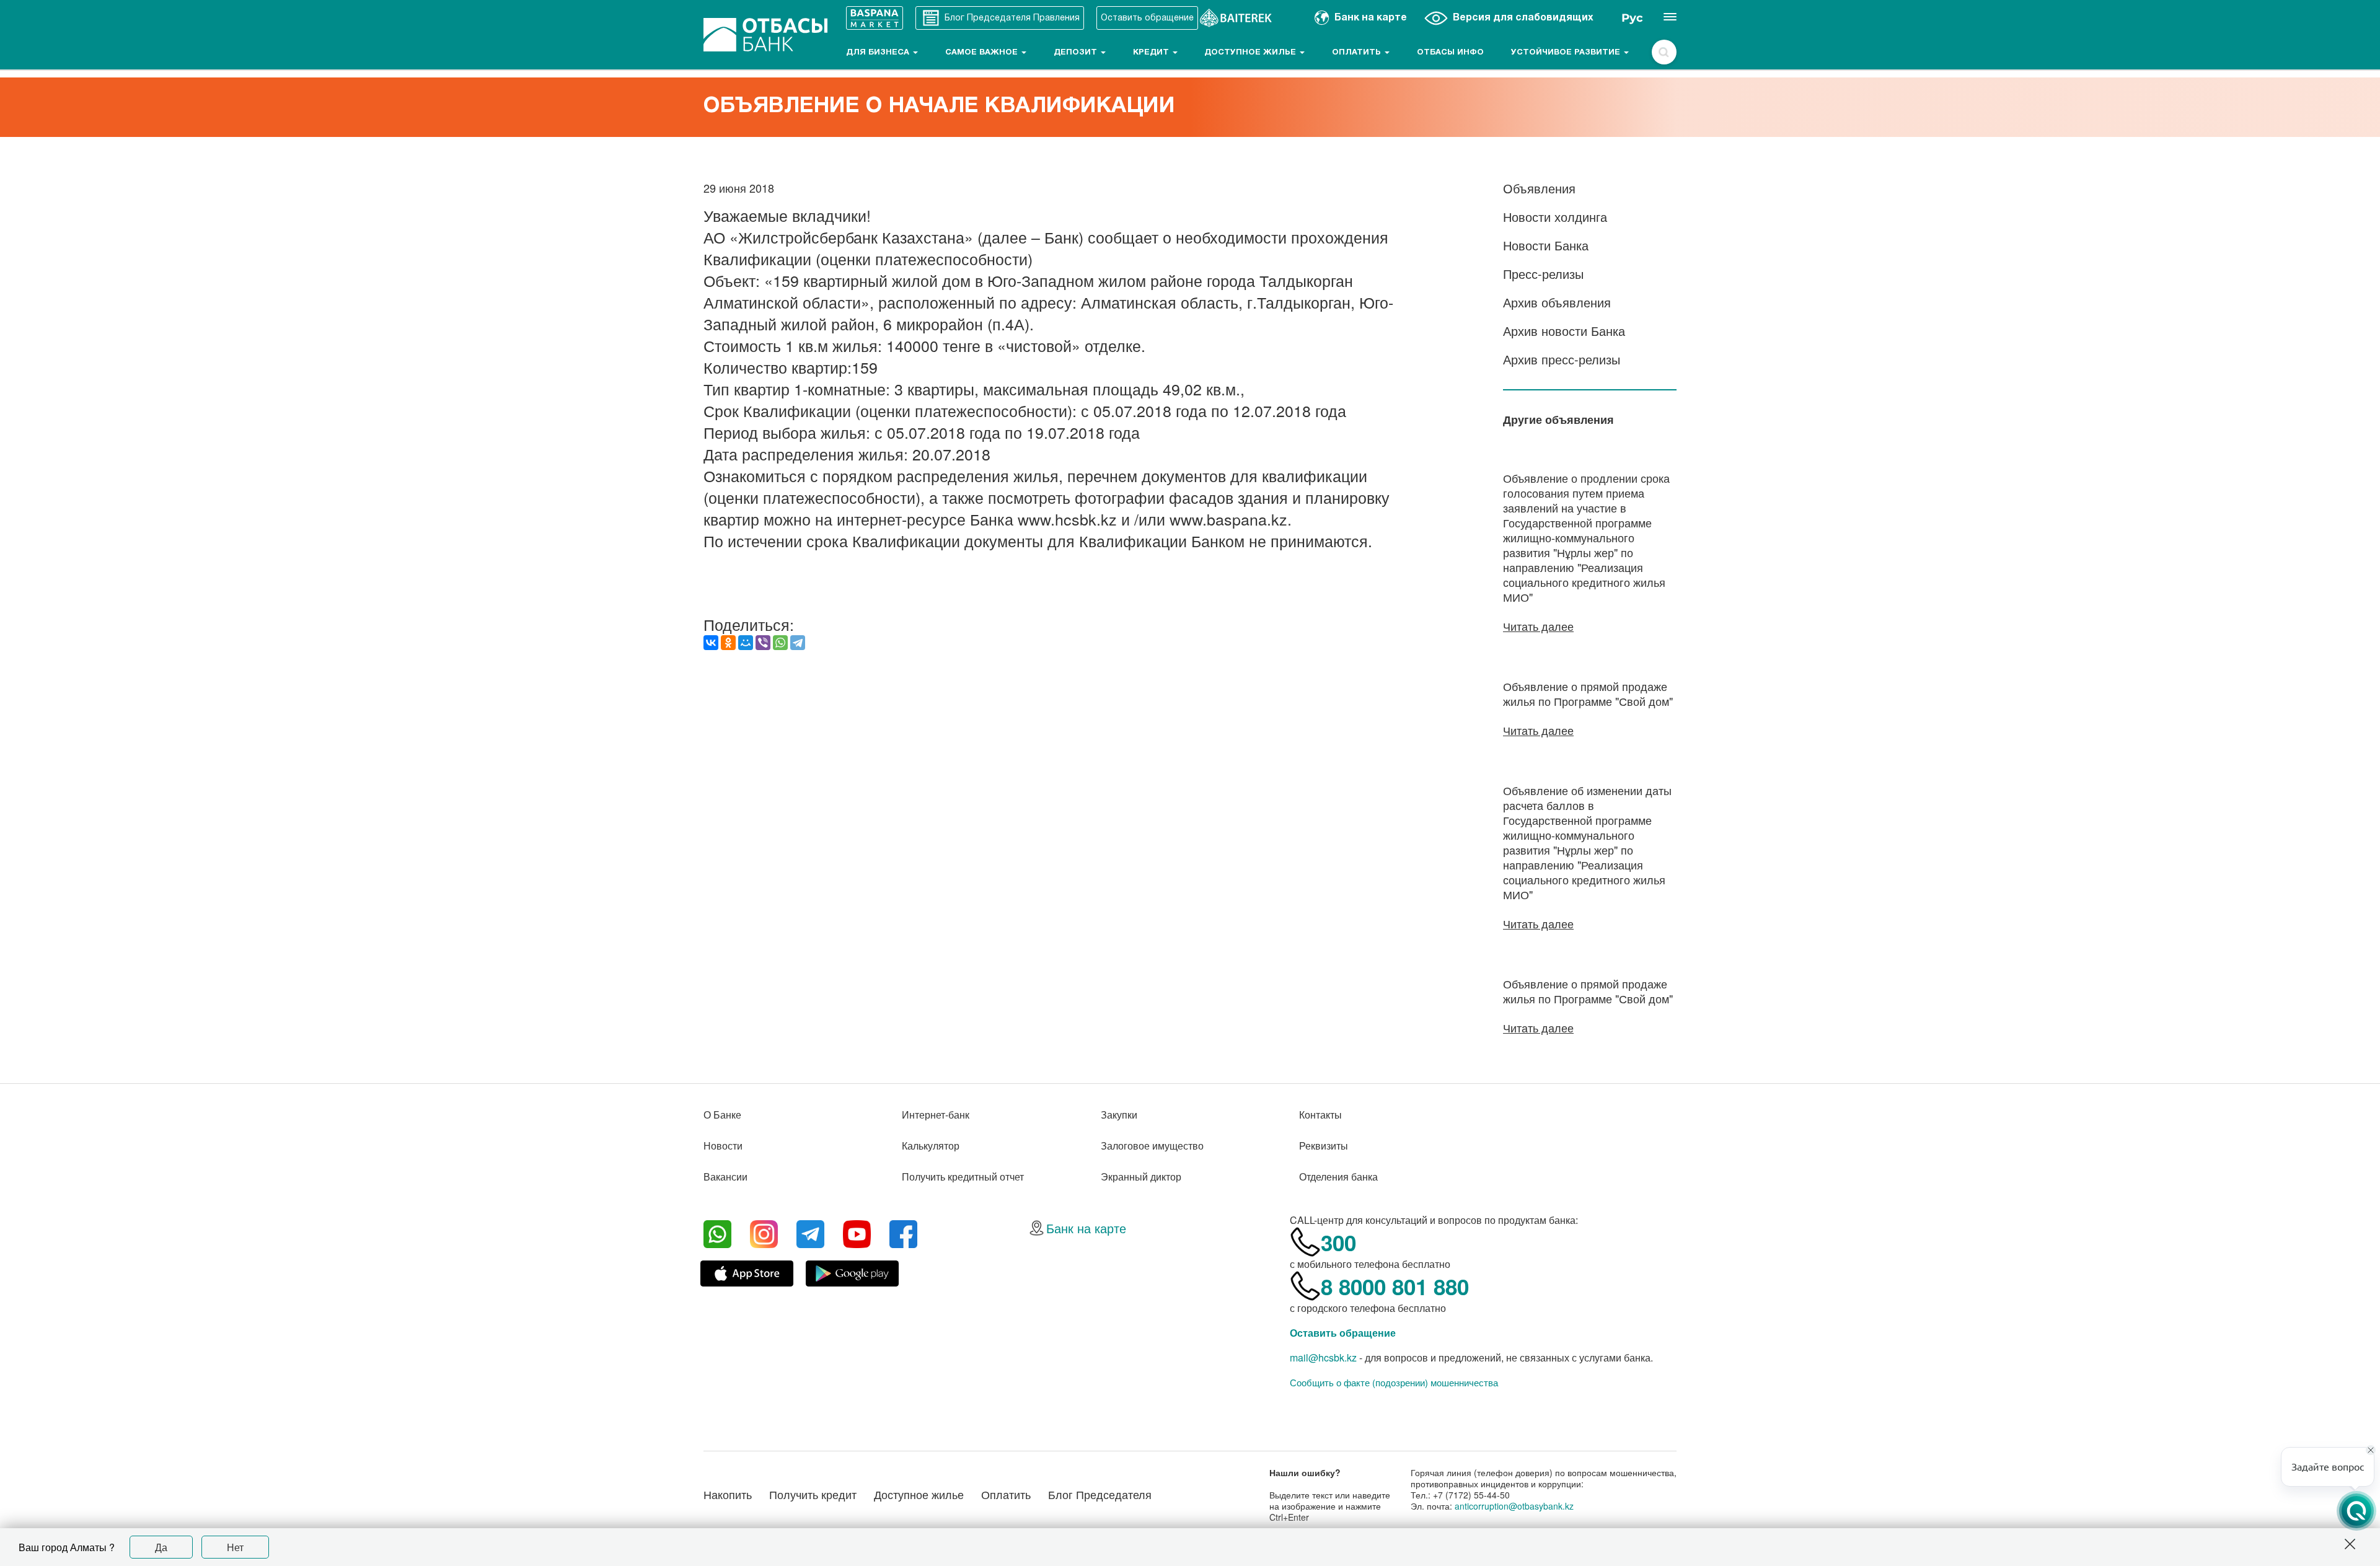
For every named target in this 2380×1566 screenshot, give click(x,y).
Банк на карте (1086, 1228)
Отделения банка (1338, 1177)
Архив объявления (1557, 302)
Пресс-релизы (1543, 274)
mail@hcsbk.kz (1323, 1357)
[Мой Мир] (746, 643)
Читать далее (1538, 626)
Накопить (728, 1494)
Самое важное (983, 53)
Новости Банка (1546, 245)
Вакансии (725, 1177)
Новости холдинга (1555, 217)
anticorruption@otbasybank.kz (1514, 1506)
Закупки (1119, 1115)
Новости (723, 1146)
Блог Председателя (1100, 1494)
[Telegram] (798, 643)
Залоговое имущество (1152, 1146)
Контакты (1320, 1115)
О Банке (722, 1115)
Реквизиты (1324, 1146)
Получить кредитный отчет (963, 1177)
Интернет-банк (936, 1115)
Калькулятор (931, 1146)
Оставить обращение (1343, 1333)
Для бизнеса (879, 53)
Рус (1632, 18)
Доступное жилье (1251, 53)
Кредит (1152, 53)
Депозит (1077, 53)
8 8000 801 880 (1395, 1287)
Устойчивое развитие (1567, 53)
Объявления (1539, 188)
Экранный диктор (1141, 1177)
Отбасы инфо (1450, 53)
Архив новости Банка (1564, 331)
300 (1338, 1243)
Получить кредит (813, 1494)
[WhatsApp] (780, 643)
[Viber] (763, 643)
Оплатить (1358, 53)
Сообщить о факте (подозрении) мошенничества (1394, 1383)
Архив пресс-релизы (1562, 359)
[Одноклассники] (728, 643)
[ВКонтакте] (711, 643)
